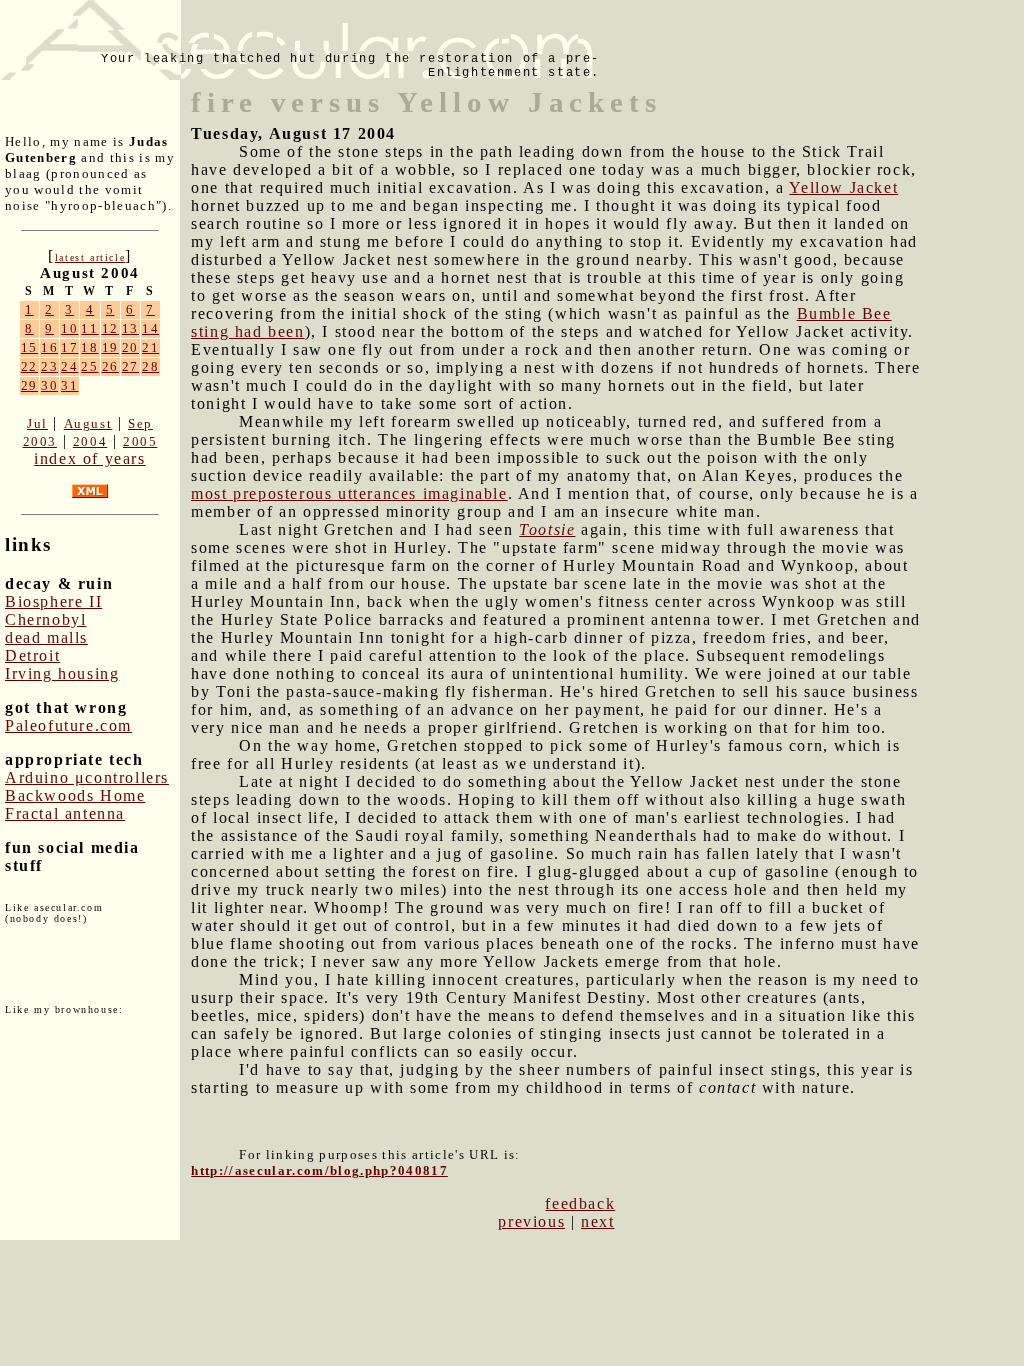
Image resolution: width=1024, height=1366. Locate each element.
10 (69, 328)
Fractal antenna (65, 813)
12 (110, 328)
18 (89, 347)
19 (110, 347)
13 (130, 328)
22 (29, 366)
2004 (90, 441)
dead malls (46, 637)
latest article (90, 257)
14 (150, 328)
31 (69, 385)
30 (49, 385)
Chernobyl (45, 619)
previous (531, 1221)
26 (110, 366)
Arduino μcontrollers (87, 777)
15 (29, 347)
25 (89, 366)
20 (130, 347)
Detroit (32, 655)
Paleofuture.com (68, 725)
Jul (37, 423)
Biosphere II (53, 601)
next (597, 1221)
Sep (140, 423)
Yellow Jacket (843, 187)
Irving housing (62, 673)
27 (130, 366)
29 (29, 385)
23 (49, 366)
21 (150, 347)
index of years (89, 458)
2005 (140, 441)
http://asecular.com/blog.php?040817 (319, 1170)
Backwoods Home (75, 795)
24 (69, 366)
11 (89, 328)
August (88, 423)
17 (69, 347)
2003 (40, 441)
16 (49, 347)
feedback (580, 1203)
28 (150, 366)
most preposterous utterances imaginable (349, 493)
